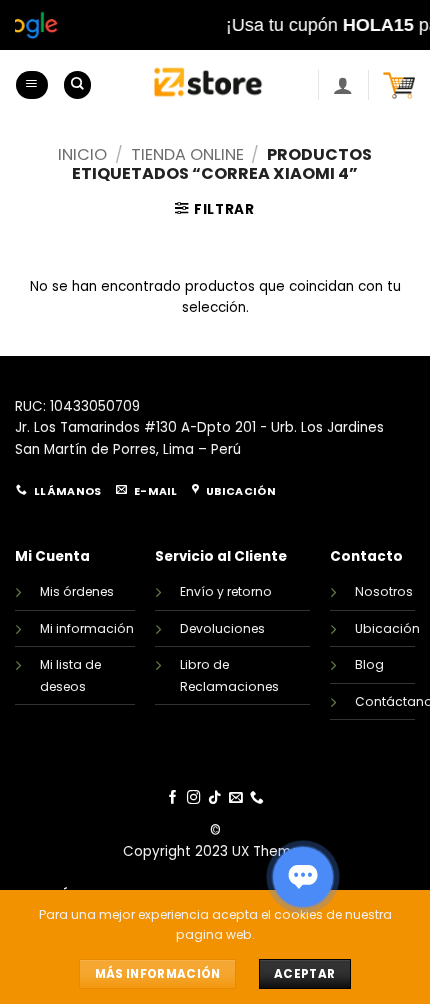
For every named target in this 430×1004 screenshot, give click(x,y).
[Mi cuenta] (343, 85)
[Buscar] (77, 85)
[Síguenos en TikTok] (215, 798)
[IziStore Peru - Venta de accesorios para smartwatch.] (208, 85)
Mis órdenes (77, 591)
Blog (369, 664)
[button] (31, 85)
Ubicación (387, 628)
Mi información (87, 628)
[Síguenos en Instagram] (194, 798)
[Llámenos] (257, 798)
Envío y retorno (226, 591)
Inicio (82, 154)
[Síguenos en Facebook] (173, 798)
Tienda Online (187, 154)
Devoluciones (222, 628)
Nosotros (384, 591)
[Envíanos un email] (236, 798)
